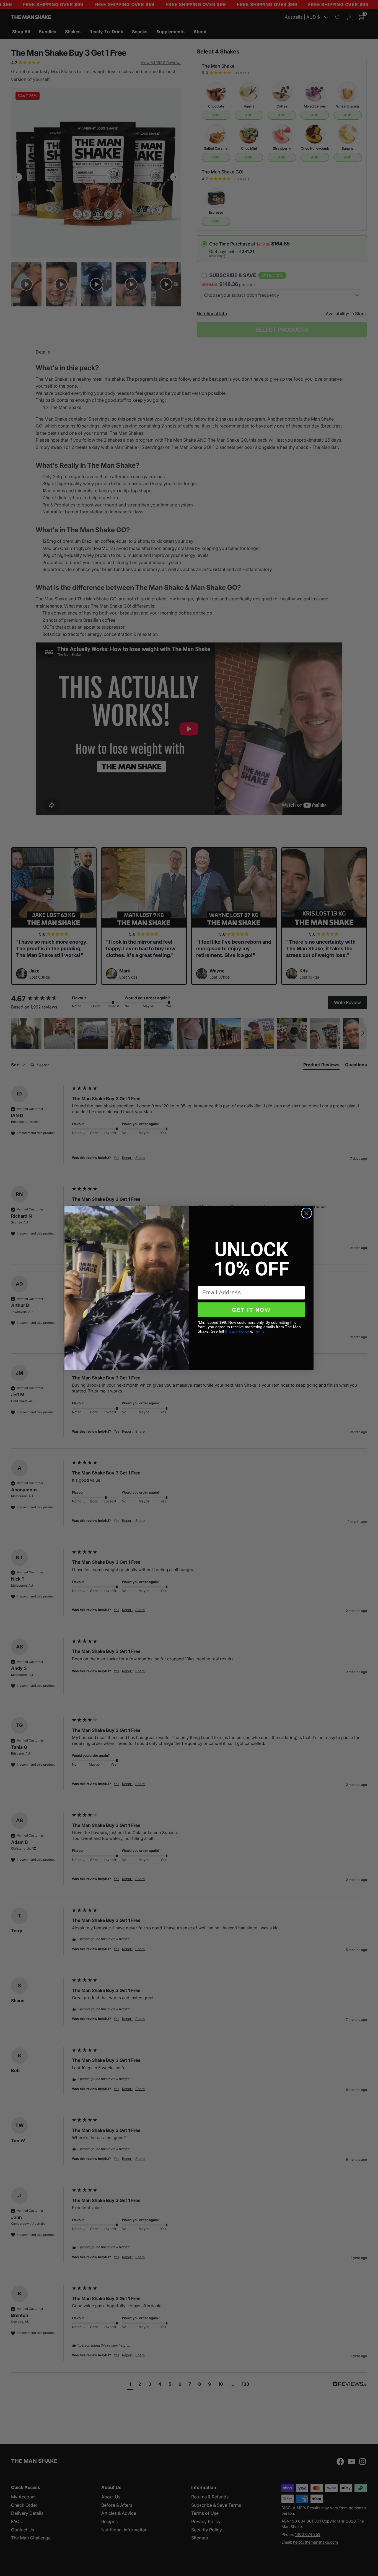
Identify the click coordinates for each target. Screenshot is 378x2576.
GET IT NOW (251, 1310)
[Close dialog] (306, 1213)
